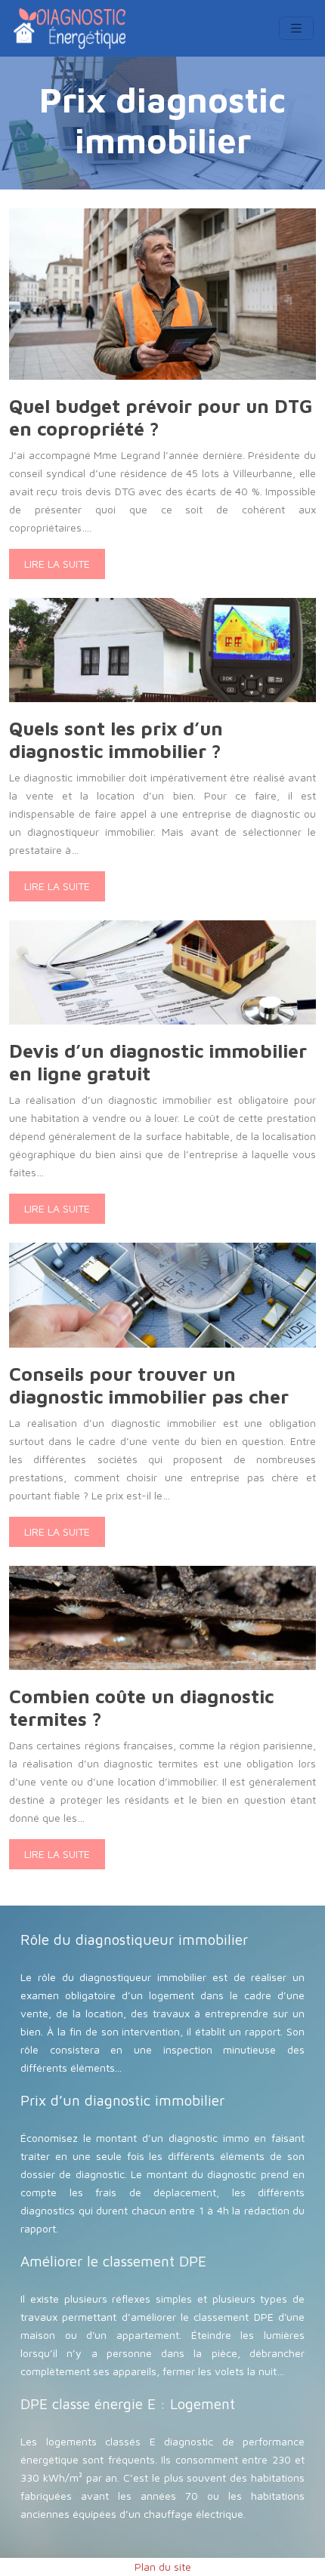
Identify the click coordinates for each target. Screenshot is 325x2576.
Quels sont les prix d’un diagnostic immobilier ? (116, 740)
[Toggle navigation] (296, 28)
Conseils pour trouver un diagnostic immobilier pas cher (149, 1385)
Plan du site (163, 2567)
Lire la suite (57, 564)
